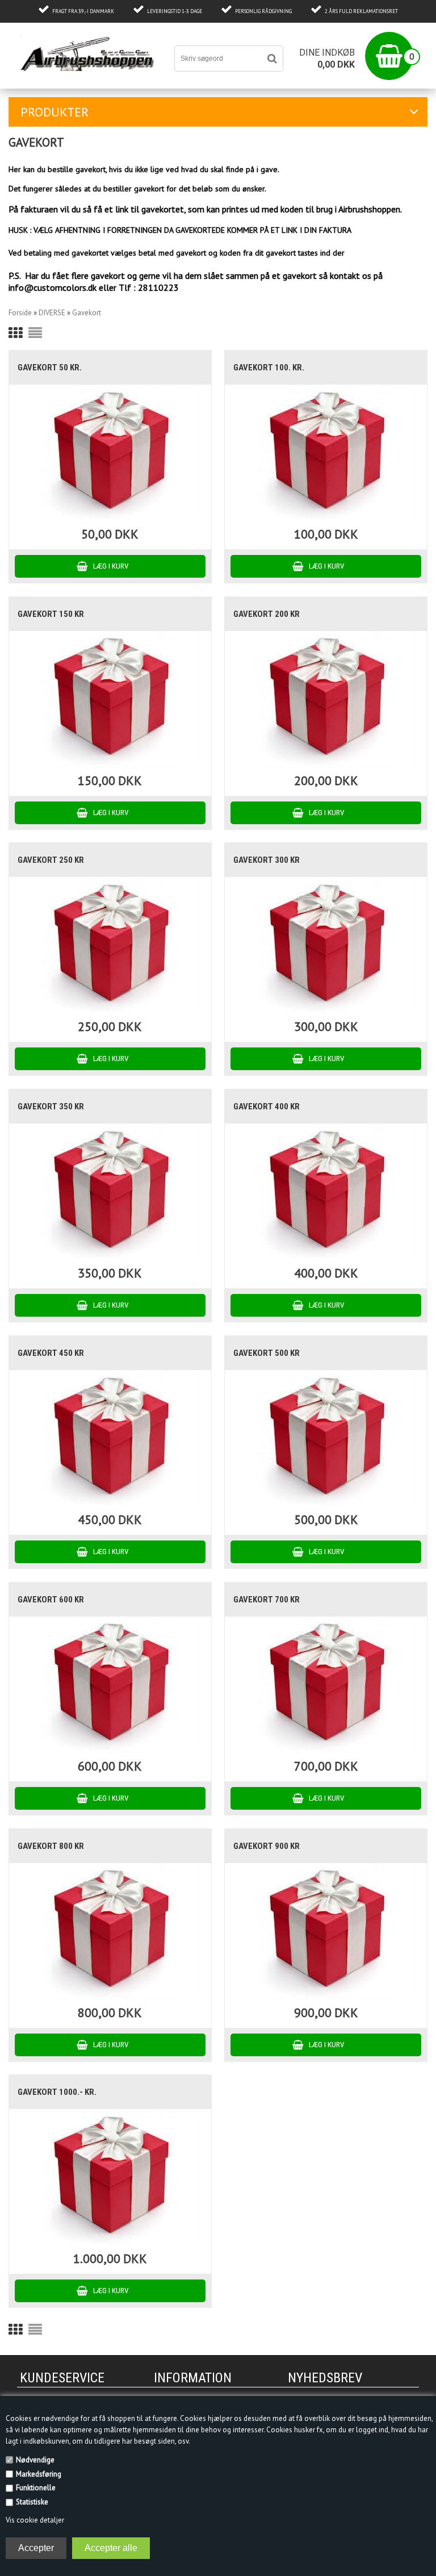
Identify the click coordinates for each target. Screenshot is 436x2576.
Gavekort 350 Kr (51, 1107)
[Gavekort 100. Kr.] (326, 453)
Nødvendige (35, 2460)
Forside (20, 313)
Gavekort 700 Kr (267, 1600)
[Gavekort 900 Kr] (326, 1932)
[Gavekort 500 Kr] (326, 1439)
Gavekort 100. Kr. (269, 368)
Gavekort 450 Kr (51, 1353)
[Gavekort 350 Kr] (110, 1192)
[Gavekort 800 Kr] (110, 1932)
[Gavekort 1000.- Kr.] (110, 2178)
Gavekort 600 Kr (51, 1600)
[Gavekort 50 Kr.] (110, 453)
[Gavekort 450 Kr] (110, 1439)
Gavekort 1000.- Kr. (57, 2092)
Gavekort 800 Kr (51, 1846)
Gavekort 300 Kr (267, 860)
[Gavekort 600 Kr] (110, 1685)
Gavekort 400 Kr (267, 1107)
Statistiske (32, 2502)
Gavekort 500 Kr (267, 1353)
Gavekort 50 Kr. (50, 368)
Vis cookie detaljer (35, 2520)
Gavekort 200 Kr (267, 614)
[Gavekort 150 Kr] (110, 700)
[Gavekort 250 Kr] (110, 945)
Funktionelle (36, 2488)
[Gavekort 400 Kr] (326, 1192)
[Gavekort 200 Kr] (326, 700)
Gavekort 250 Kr (51, 860)
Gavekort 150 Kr (51, 614)
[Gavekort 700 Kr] (326, 1685)
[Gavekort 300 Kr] (326, 945)
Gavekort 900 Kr (267, 1846)
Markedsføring (39, 2474)
